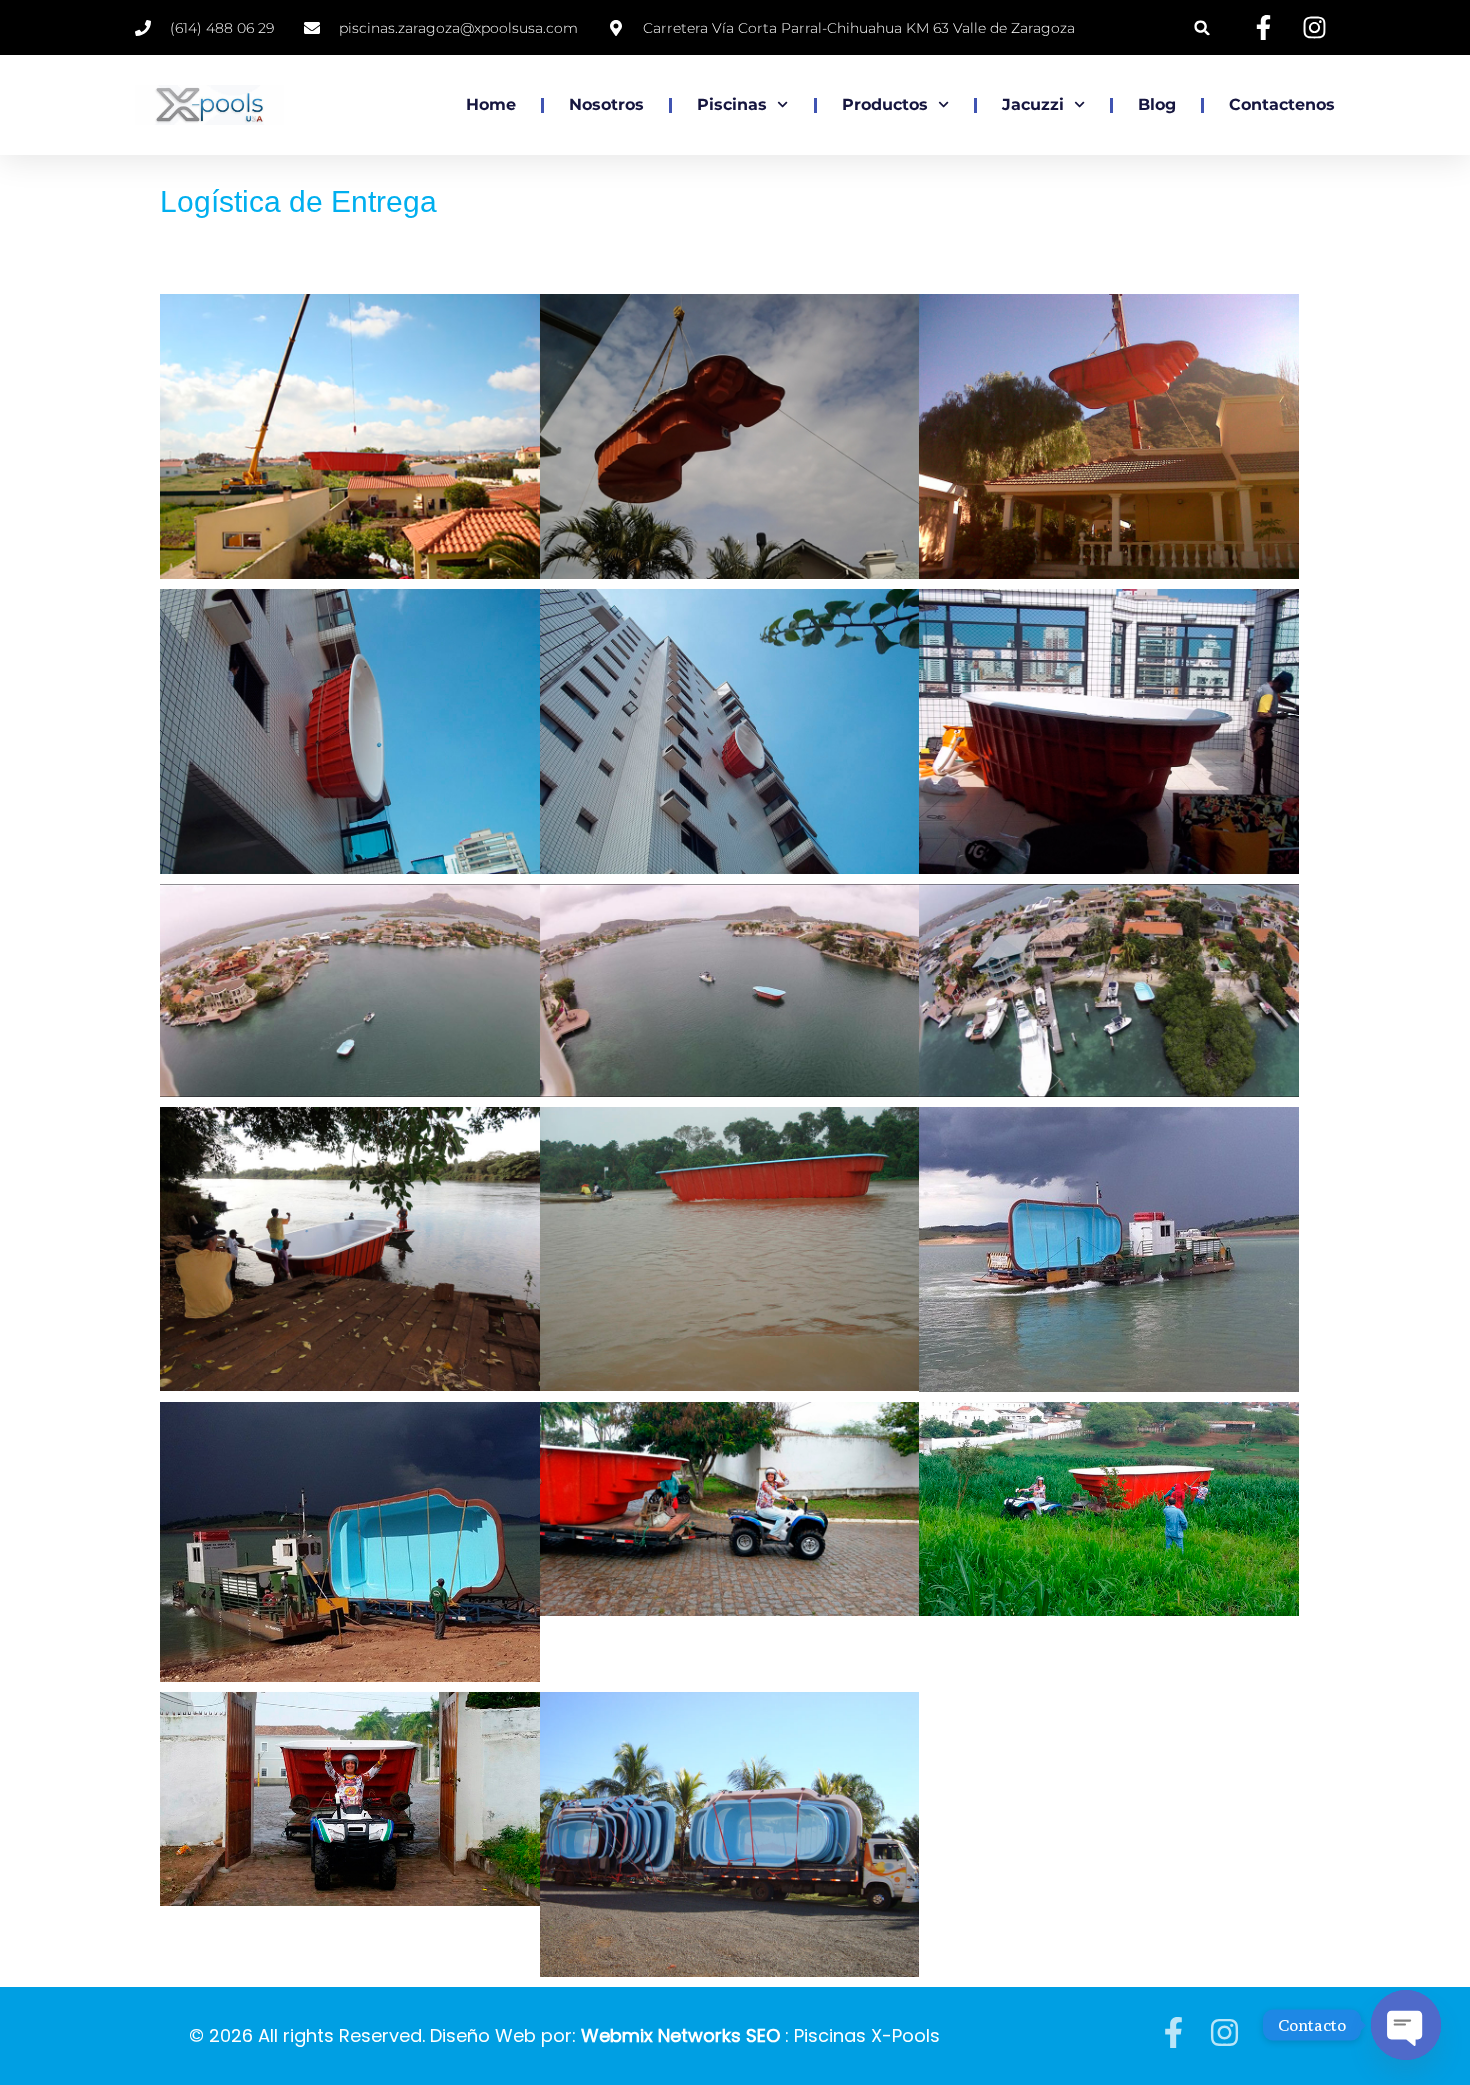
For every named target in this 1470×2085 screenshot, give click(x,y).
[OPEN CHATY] (1406, 2025)
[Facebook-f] (1173, 2032)
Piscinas (732, 104)
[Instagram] (1224, 2032)
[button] (1202, 27)
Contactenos (1282, 104)
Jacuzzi (1033, 104)
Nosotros (606, 104)
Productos (885, 104)
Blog (1157, 104)
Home (491, 104)
